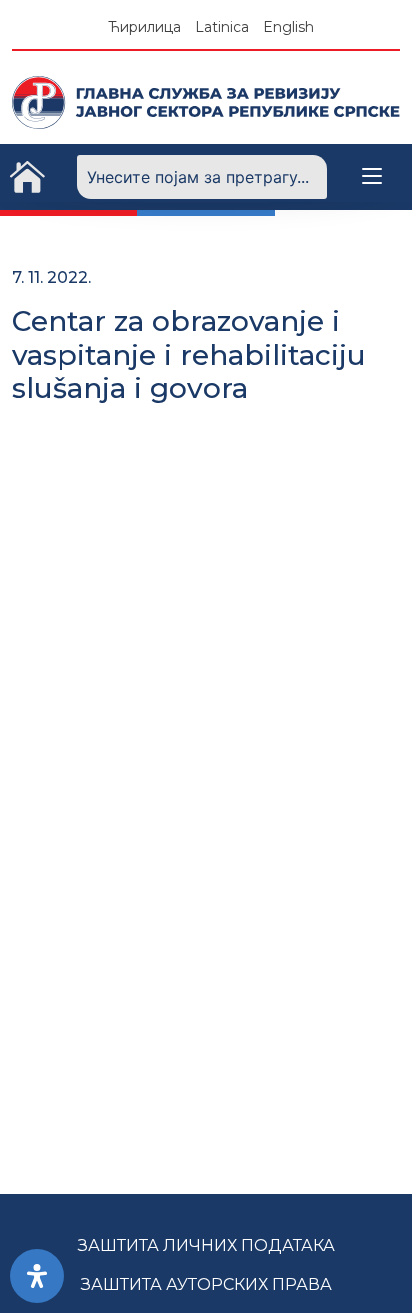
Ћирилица (144, 27)
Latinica (222, 27)
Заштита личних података (206, 1245)
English (288, 27)
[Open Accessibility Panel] (37, 1276)
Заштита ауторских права (206, 1284)
